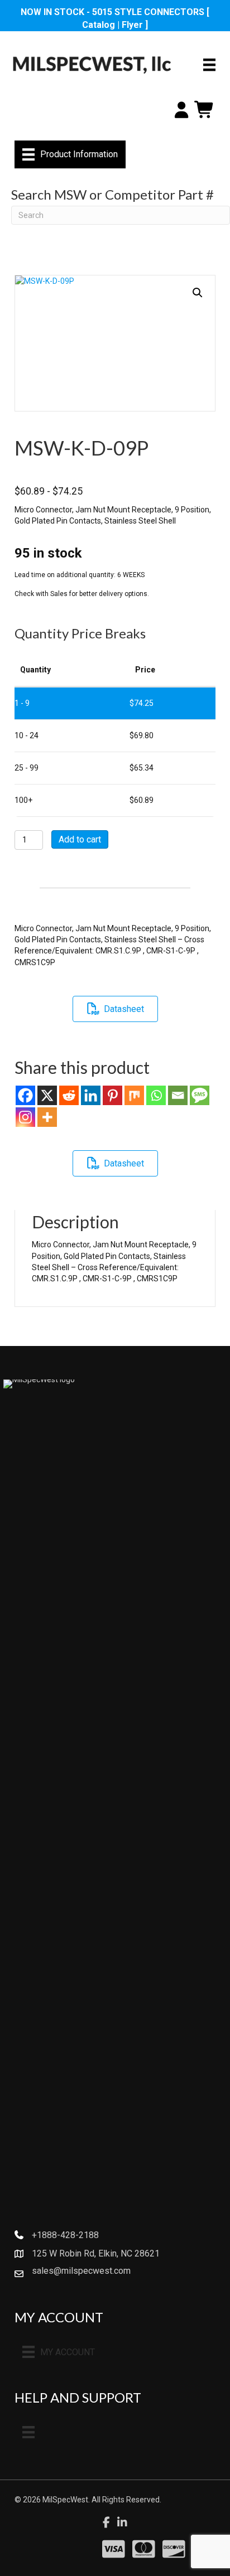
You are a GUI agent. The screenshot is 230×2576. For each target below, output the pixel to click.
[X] (47, 1095)
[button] (198, 293)
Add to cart (80, 839)
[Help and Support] (28, 2432)
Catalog (99, 25)
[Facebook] (25, 1095)
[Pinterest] (112, 1095)
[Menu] (209, 65)
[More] (47, 1117)
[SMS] (200, 1095)
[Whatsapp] (156, 1095)
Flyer (132, 25)
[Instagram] (25, 1117)
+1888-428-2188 (65, 2235)
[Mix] (134, 1095)
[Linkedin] (91, 1095)
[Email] (178, 1095)
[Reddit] (69, 1095)
